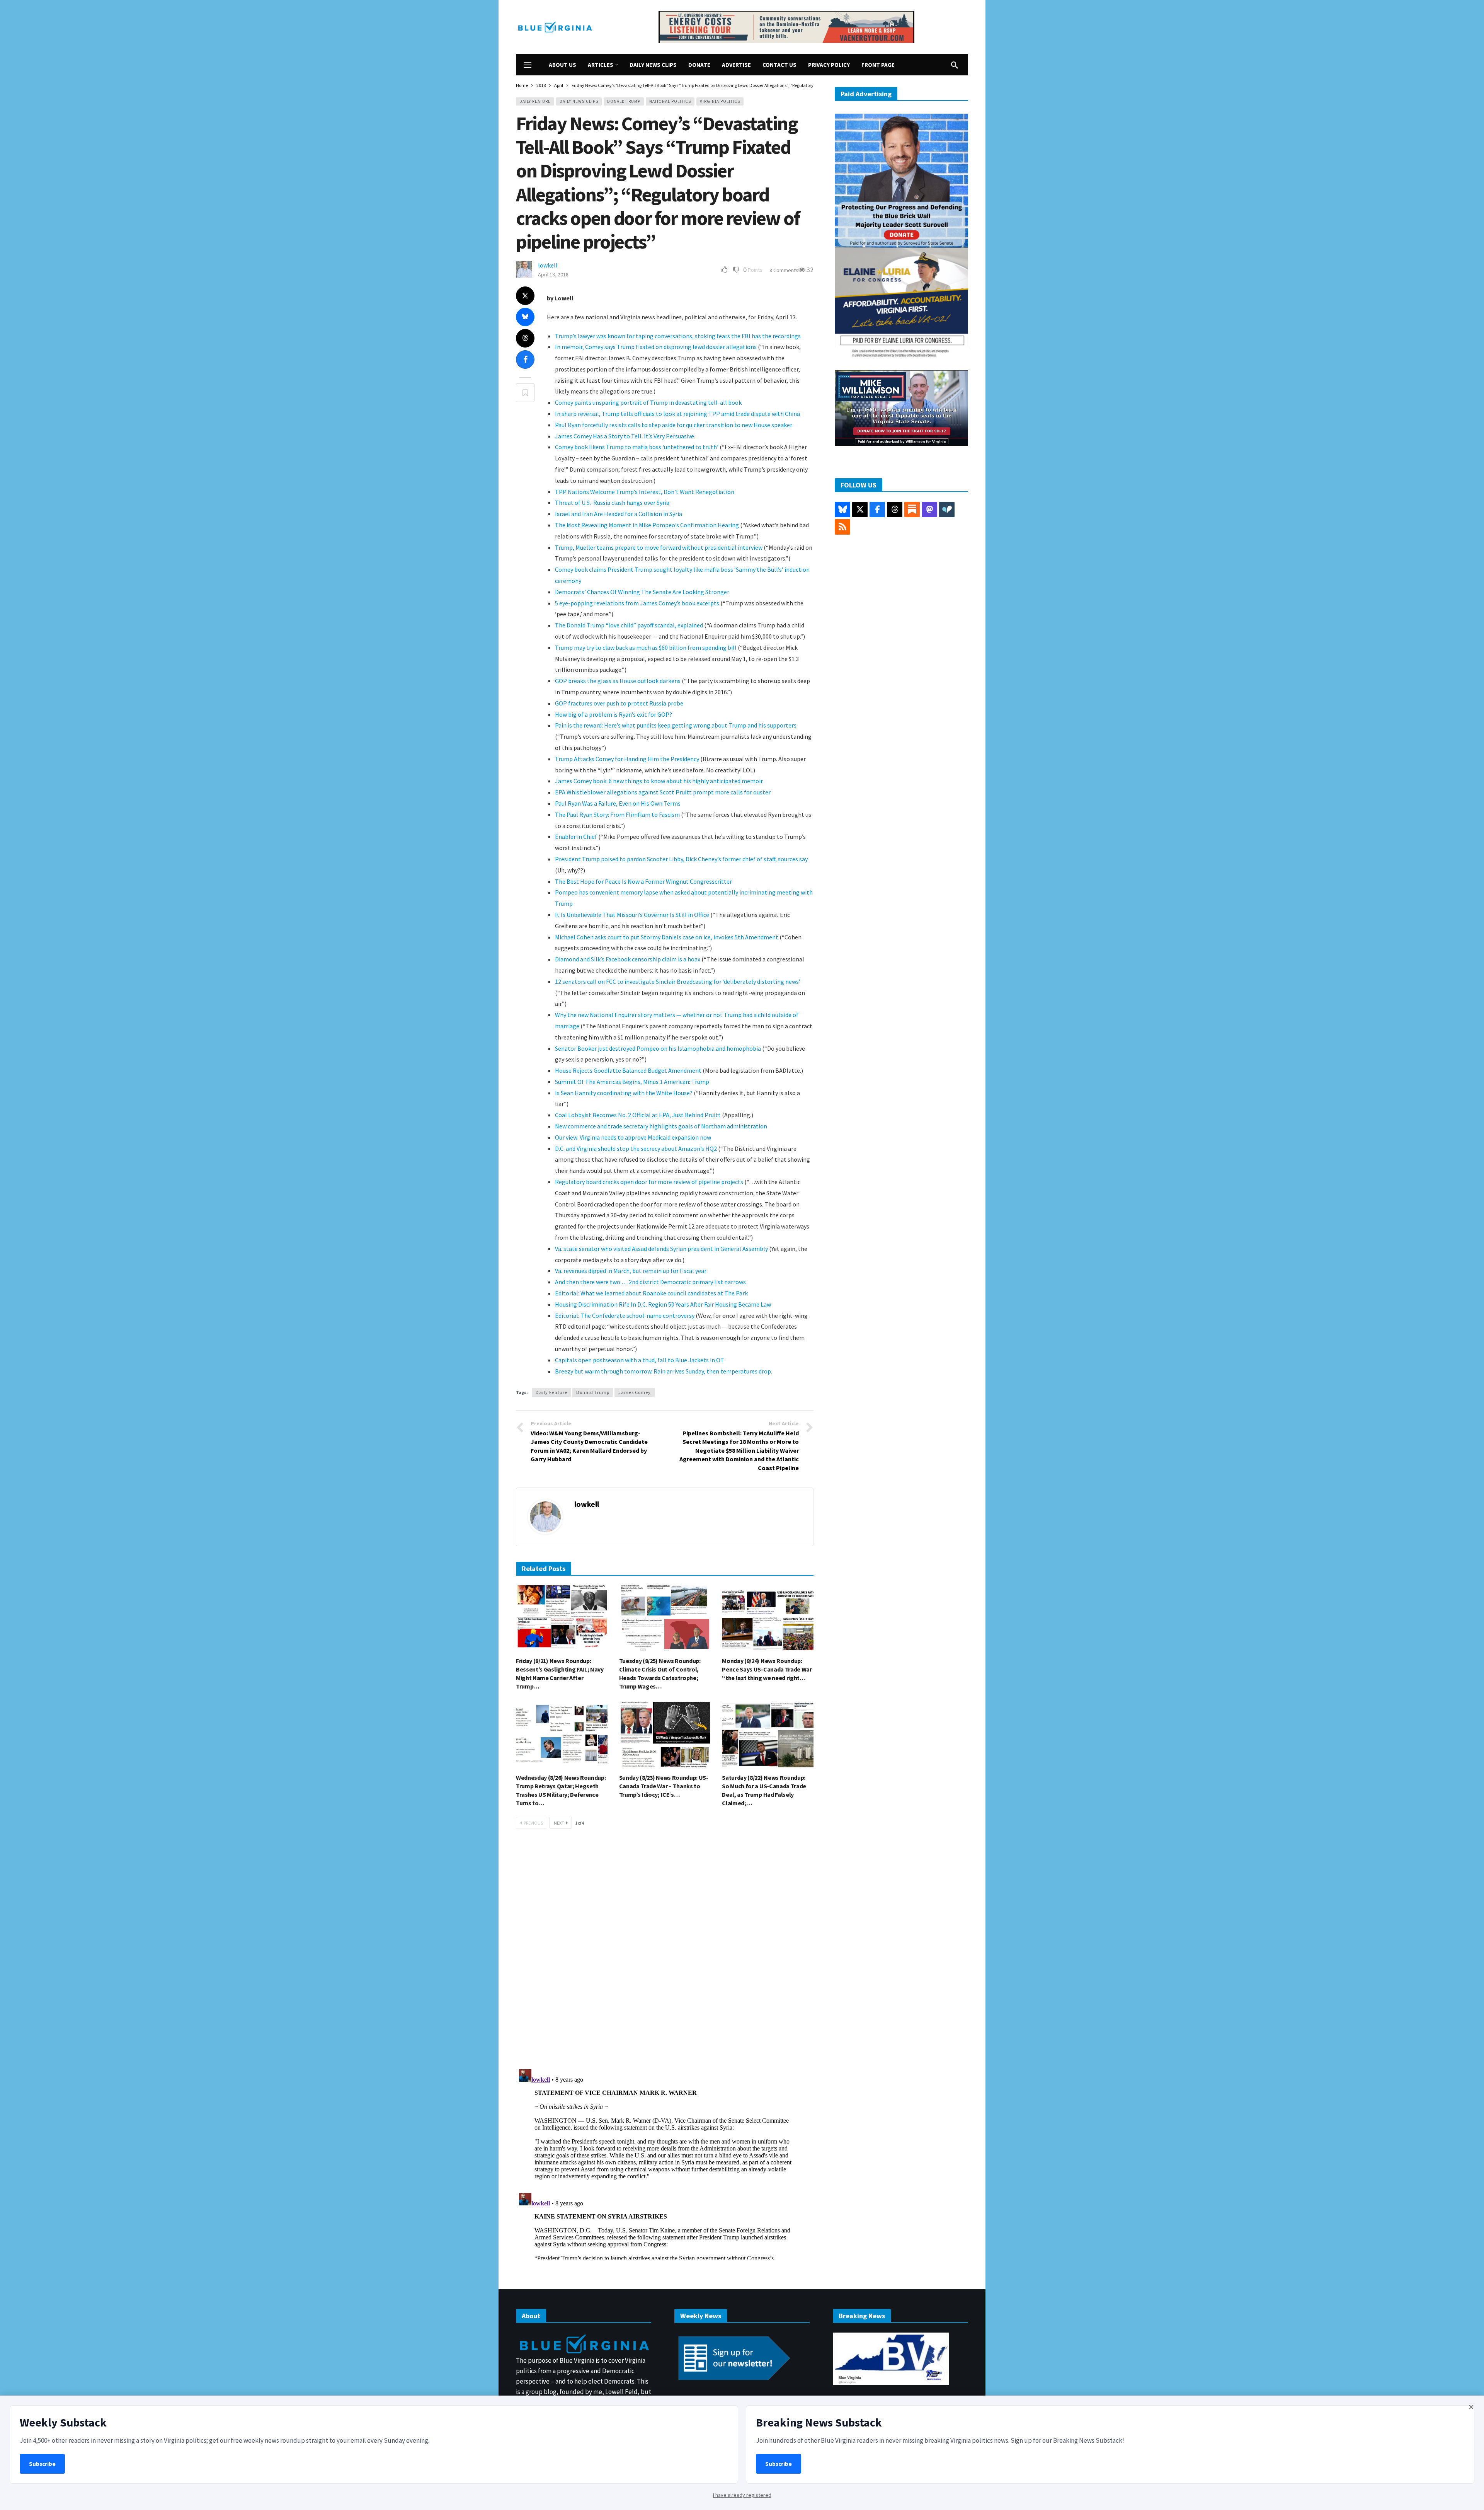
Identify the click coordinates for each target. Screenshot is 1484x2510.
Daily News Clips (579, 101)
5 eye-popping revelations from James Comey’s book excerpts (637, 603)
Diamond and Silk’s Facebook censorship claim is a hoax (628, 959)
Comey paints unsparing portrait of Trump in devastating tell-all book (648, 402)
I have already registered (742, 2495)
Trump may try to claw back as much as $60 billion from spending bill (646, 648)
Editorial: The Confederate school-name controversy (625, 1315)
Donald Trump (624, 101)
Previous (533, 1823)
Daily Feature (535, 101)
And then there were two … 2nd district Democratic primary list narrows (650, 1282)
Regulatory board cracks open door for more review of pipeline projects (649, 1182)
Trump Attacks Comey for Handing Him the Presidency (627, 759)
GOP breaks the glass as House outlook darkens (618, 681)
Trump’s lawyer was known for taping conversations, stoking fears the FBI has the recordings (678, 336)
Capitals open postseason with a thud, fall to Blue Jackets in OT (640, 1360)
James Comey (635, 1392)
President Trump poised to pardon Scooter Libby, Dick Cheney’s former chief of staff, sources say (681, 859)
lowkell (548, 265)
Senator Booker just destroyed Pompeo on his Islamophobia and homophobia (658, 1048)
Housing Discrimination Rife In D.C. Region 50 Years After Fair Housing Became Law (663, 1304)
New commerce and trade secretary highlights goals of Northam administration (661, 1126)
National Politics (670, 101)
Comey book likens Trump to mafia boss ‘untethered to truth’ (637, 447)
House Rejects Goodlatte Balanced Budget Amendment (628, 1070)
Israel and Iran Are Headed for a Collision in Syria (619, 514)
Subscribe (42, 2464)
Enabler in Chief (576, 837)
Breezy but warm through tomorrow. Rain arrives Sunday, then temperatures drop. (664, 1371)
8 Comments (784, 270)
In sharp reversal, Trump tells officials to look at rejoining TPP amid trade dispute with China (677, 414)
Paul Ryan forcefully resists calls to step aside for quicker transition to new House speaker (674, 425)
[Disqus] (665, 1951)
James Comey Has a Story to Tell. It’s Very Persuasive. (625, 436)
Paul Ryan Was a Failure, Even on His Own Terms (618, 803)
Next (559, 1823)
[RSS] (842, 527)
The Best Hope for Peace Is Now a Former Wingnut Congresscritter (643, 881)
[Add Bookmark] (525, 393)
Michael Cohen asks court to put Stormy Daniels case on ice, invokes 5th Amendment (667, 937)
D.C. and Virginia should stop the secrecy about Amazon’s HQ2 (636, 1148)
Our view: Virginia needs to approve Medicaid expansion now (633, 1137)
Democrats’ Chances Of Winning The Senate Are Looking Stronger (642, 592)
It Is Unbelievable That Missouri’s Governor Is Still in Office (632, 915)
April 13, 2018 (553, 274)
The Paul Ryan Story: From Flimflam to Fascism (617, 815)
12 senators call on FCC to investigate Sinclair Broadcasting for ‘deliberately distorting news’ (678, 982)
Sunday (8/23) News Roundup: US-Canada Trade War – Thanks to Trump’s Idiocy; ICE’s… (664, 1786)
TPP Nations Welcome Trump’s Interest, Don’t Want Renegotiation (645, 492)
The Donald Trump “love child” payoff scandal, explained (629, 625)
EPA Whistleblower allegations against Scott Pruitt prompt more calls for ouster (663, 792)
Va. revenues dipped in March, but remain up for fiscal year (631, 1271)
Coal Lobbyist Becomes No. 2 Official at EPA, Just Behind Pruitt (638, 1115)
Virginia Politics (720, 101)
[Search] (955, 65)
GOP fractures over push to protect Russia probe (619, 703)
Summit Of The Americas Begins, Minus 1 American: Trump (632, 1082)
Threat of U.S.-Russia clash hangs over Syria (612, 503)
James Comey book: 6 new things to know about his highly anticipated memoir (659, 781)
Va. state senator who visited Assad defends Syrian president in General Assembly (661, 1249)
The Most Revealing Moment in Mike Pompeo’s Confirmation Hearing (647, 525)
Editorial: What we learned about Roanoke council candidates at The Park (651, 1293)
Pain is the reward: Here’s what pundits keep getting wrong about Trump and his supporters (676, 725)
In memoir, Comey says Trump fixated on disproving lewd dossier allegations (656, 347)
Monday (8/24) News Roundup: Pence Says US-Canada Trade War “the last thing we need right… (767, 1669)
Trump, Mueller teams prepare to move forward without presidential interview (659, 547)
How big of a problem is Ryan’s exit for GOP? (614, 714)
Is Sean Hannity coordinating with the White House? (624, 1093)
